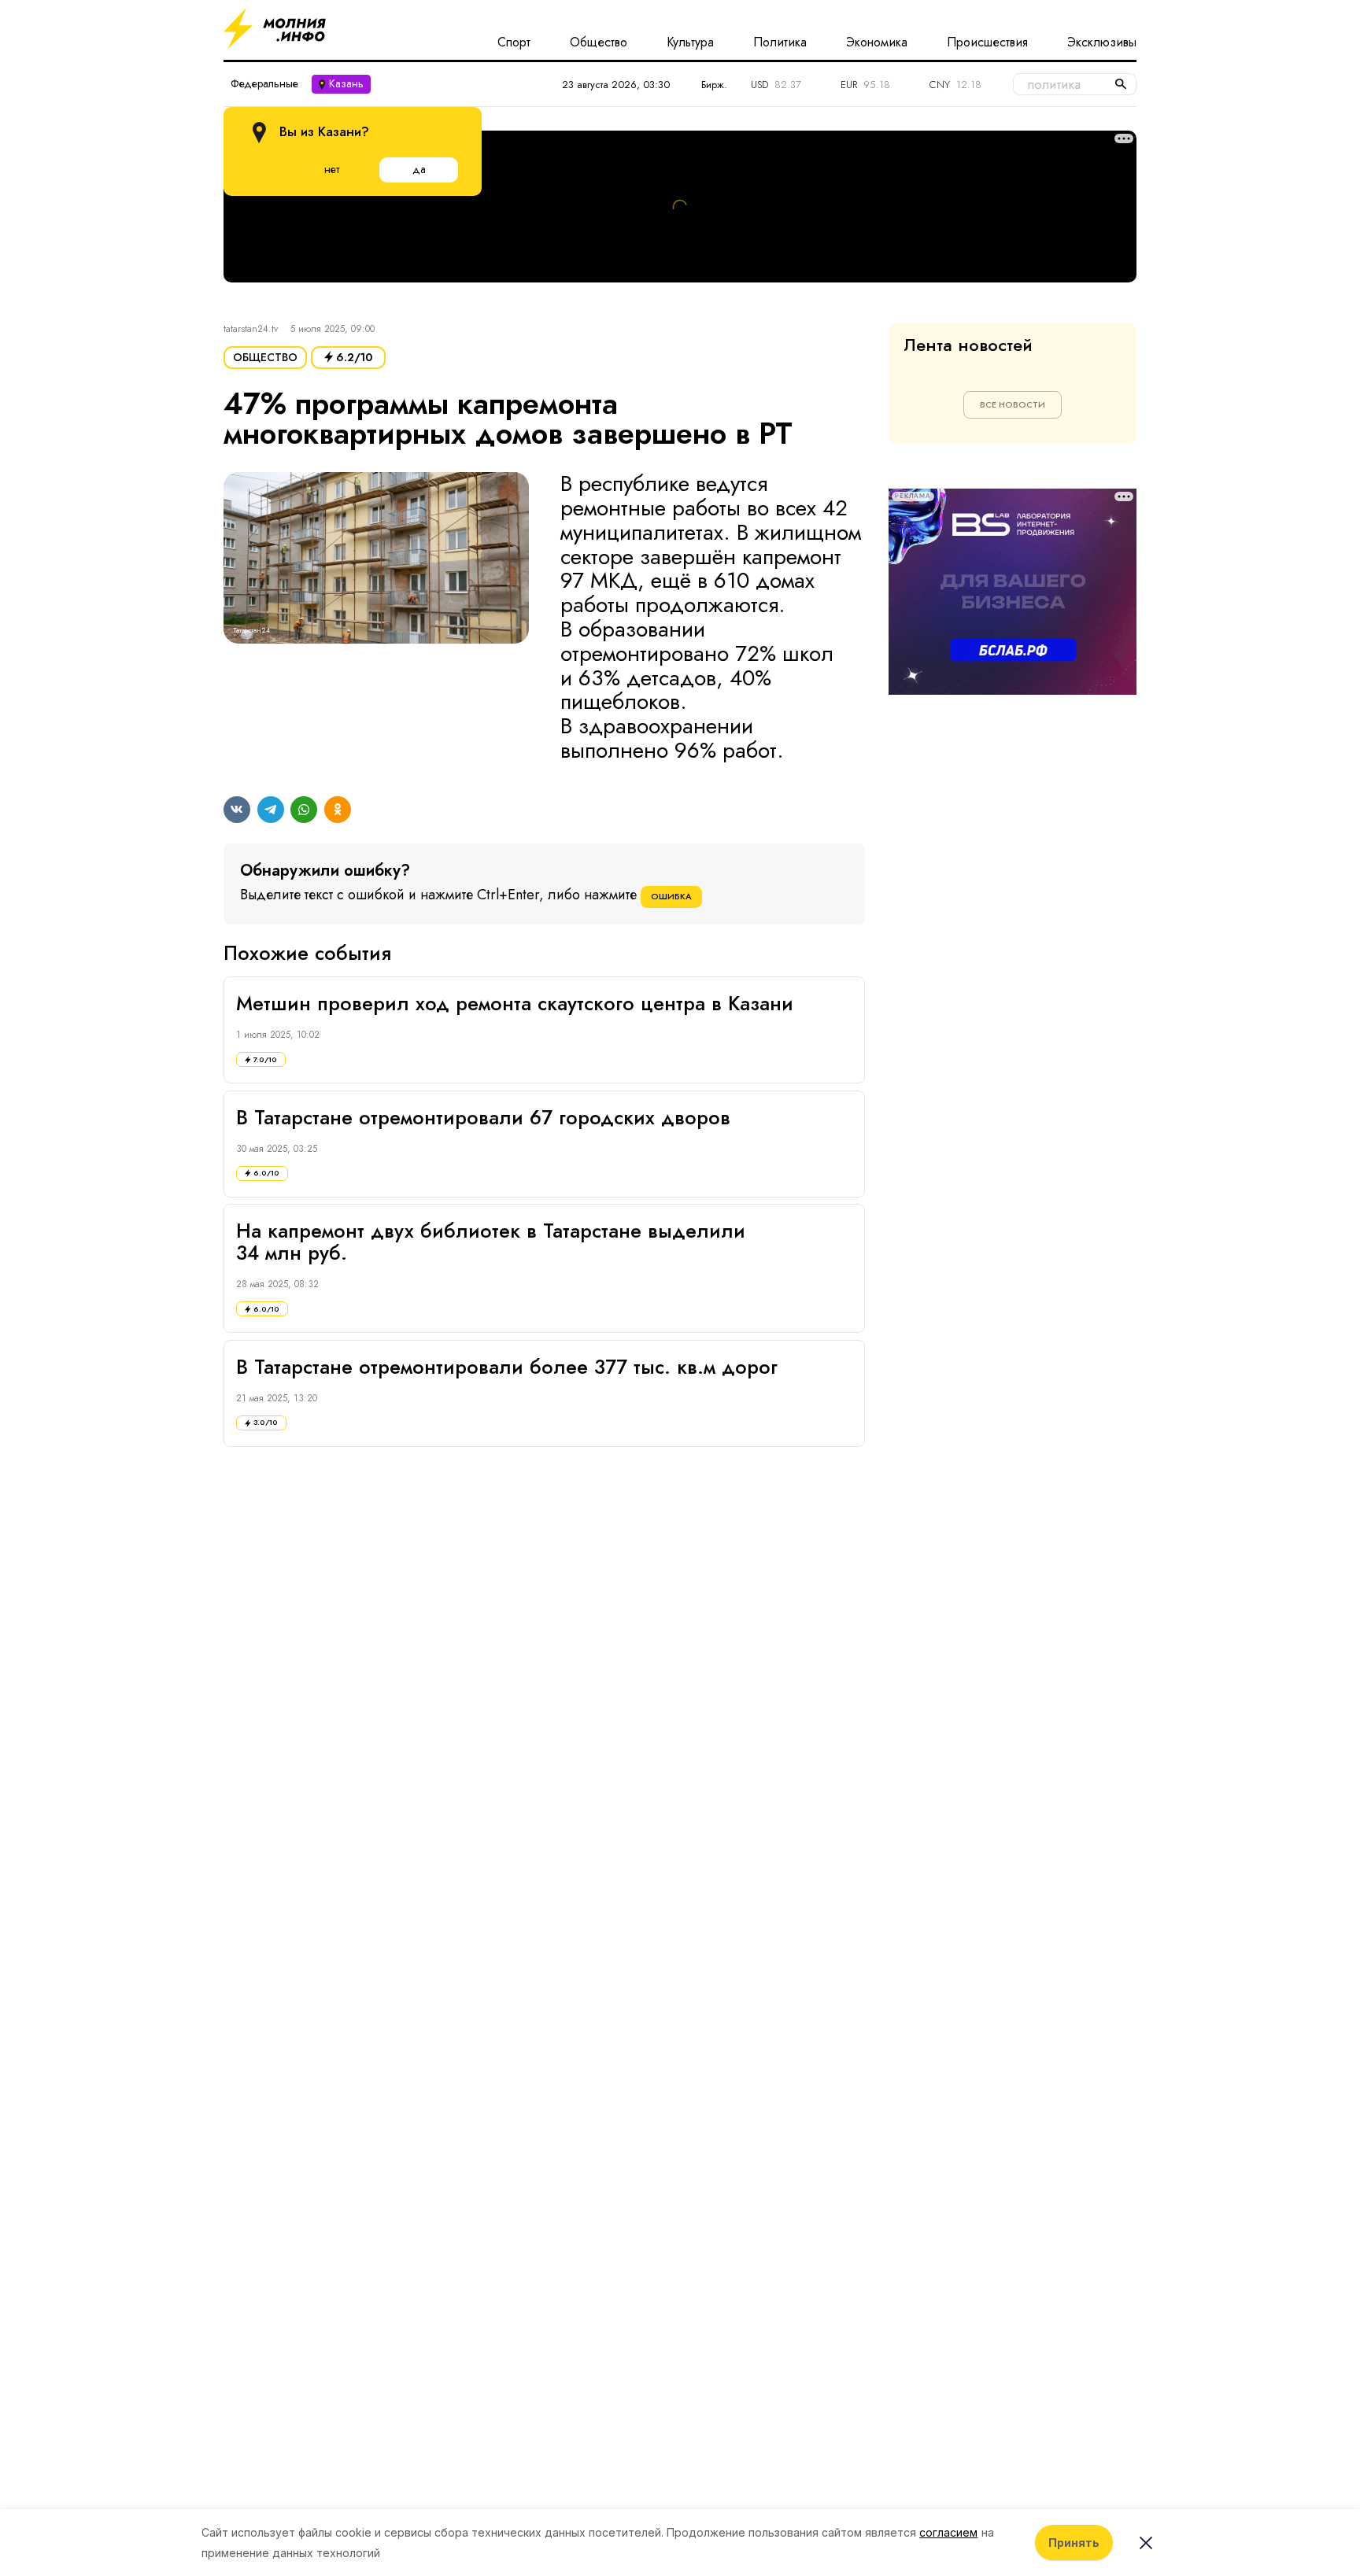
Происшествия (987, 42)
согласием (948, 2532)
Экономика (877, 42)
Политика (780, 42)
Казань (346, 83)
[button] (376, 618)
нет (332, 169)
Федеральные (264, 83)
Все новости (1013, 404)
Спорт (514, 42)
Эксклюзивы (1102, 42)
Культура (690, 42)
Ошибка (671, 896)
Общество (599, 42)
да (419, 169)
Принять (1074, 2543)
